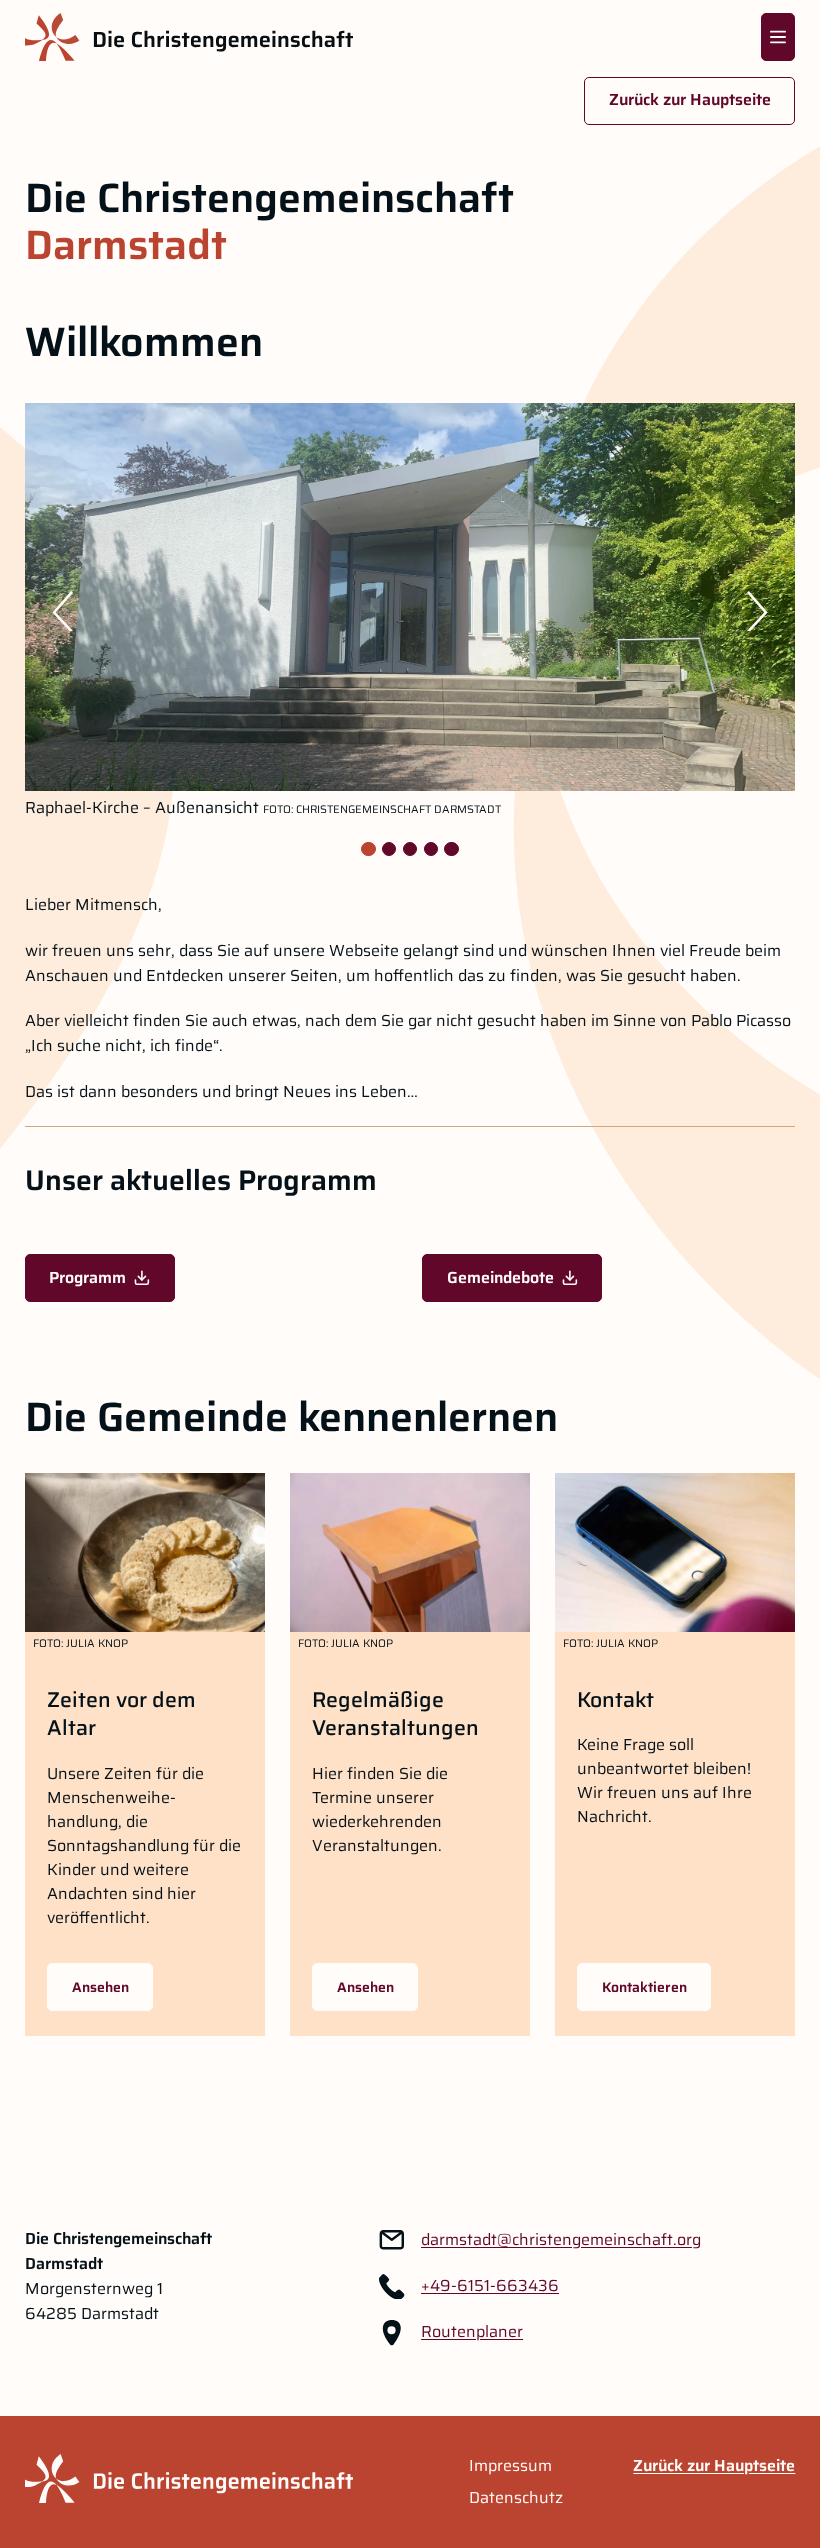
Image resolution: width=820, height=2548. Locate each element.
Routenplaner (472, 2332)
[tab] (368, 849)
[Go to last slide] (53, 611)
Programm (87, 1277)
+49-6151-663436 (490, 2286)
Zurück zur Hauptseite (690, 99)
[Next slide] (767, 611)
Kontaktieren (644, 1987)
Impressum (510, 2466)
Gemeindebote (500, 1277)
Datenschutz (516, 2498)
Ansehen (100, 1987)
